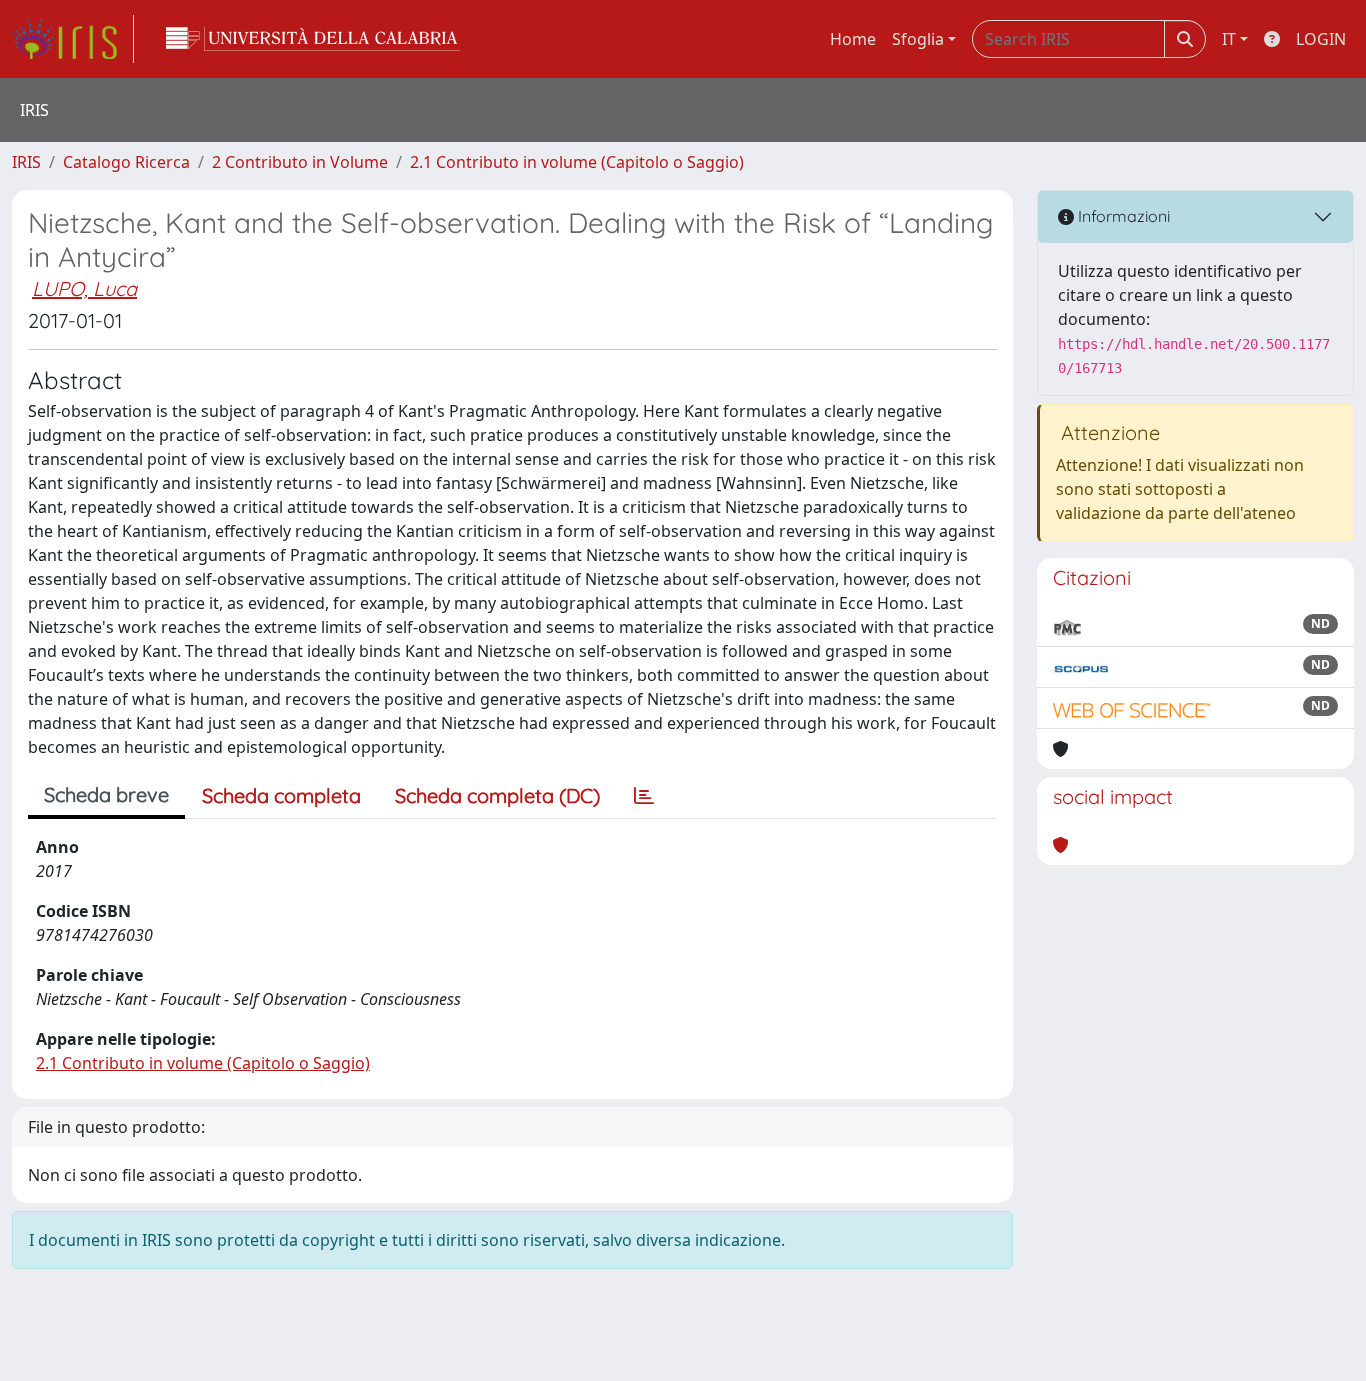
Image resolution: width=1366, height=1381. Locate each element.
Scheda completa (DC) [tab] (497, 795)
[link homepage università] (313, 39)
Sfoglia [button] (918, 39)
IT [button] (1229, 39)
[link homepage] (73, 39)
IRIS (26, 162)
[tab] (644, 796)
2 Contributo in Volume (300, 162)
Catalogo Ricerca (126, 162)
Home (853, 39)
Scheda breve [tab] (106, 794)
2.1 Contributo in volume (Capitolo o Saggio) (577, 162)
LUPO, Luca (84, 288)
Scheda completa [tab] (281, 795)
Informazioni (1122, 216)
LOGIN (1321, 39)
